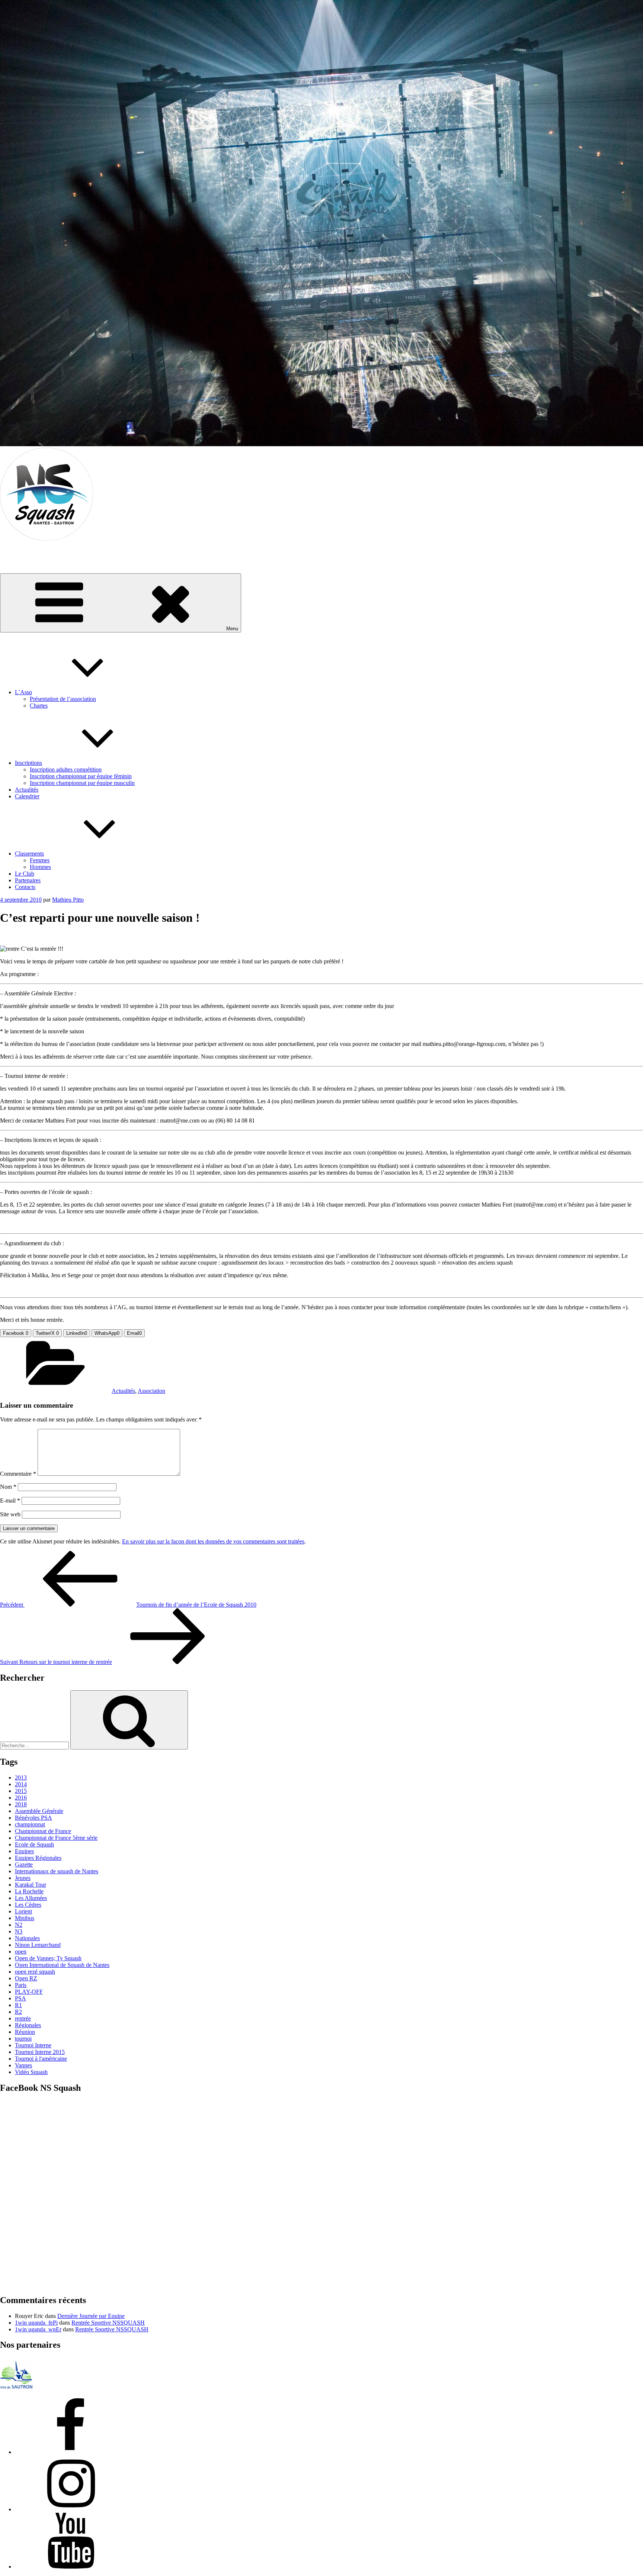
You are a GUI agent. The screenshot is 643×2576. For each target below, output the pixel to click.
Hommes (40, 867)
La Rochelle (29, 1891)
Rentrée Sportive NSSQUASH (108, 2323)
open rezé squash (35, 1972)
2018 (21, 1804)
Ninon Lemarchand (38, 1945)
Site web (10, 1514)
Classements (29, 854)
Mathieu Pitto (68, 900)
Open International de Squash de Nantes (62, 1965)
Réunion (25, 2032)
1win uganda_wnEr (38, 2329)
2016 (21, 1798)
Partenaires (28, 880)
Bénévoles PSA (33, 1818)
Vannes (23, 2065)
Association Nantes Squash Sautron (42, 551)
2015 (21, 1791)
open (21, 1952)
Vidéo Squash (31, 2072)
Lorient (23, 1911)
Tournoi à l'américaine (41, 2059)
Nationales (27, 1938)
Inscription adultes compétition (66, 769)
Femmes (40, 860)
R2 (18, 2012)
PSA (20, 1998)
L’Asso (23, 692)
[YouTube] (71, 2567)
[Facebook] (71, 2452)
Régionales (28, 2025)
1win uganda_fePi (36, 2323)
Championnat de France (43, 1831)
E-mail (10, 1500)
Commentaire (18, 1474)
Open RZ (26, 1978)
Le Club (25, 874)
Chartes (39, 706)
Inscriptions (28, 763)
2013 (21, 1778)
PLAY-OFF (29, 1992)
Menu (232, 629)
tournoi (23, 2039)
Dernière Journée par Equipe (91, 2316)
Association (151, 1391)
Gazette (24, 1865)
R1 (18, 2005)
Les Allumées (31, 1898)
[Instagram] (71, 2509)
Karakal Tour (31, 1885)
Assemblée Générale (39, 1811)
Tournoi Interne (33, 2045)
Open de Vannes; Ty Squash (48, 1958)
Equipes (24, 1851)
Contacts (25, 887)
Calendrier (27, 796)
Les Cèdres (28, 1905)
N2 (19, 1925)
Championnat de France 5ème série (56, 1838)
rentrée (23, 2018)
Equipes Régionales (38, 1858)
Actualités (27, 790)
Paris (21, 1985)
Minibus (25, 1918)
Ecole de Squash (34, 1844)
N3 (19, 1931)
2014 (21, 1784)
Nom (8, 1487)
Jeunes (23, 1878)
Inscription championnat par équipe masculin (82, 783)
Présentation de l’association (63, 699)
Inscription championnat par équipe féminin (81, 776)
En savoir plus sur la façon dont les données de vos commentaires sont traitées (213, 1541)
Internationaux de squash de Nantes (57, 1871)
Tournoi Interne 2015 (40, 2052)
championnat (30, 1824)
